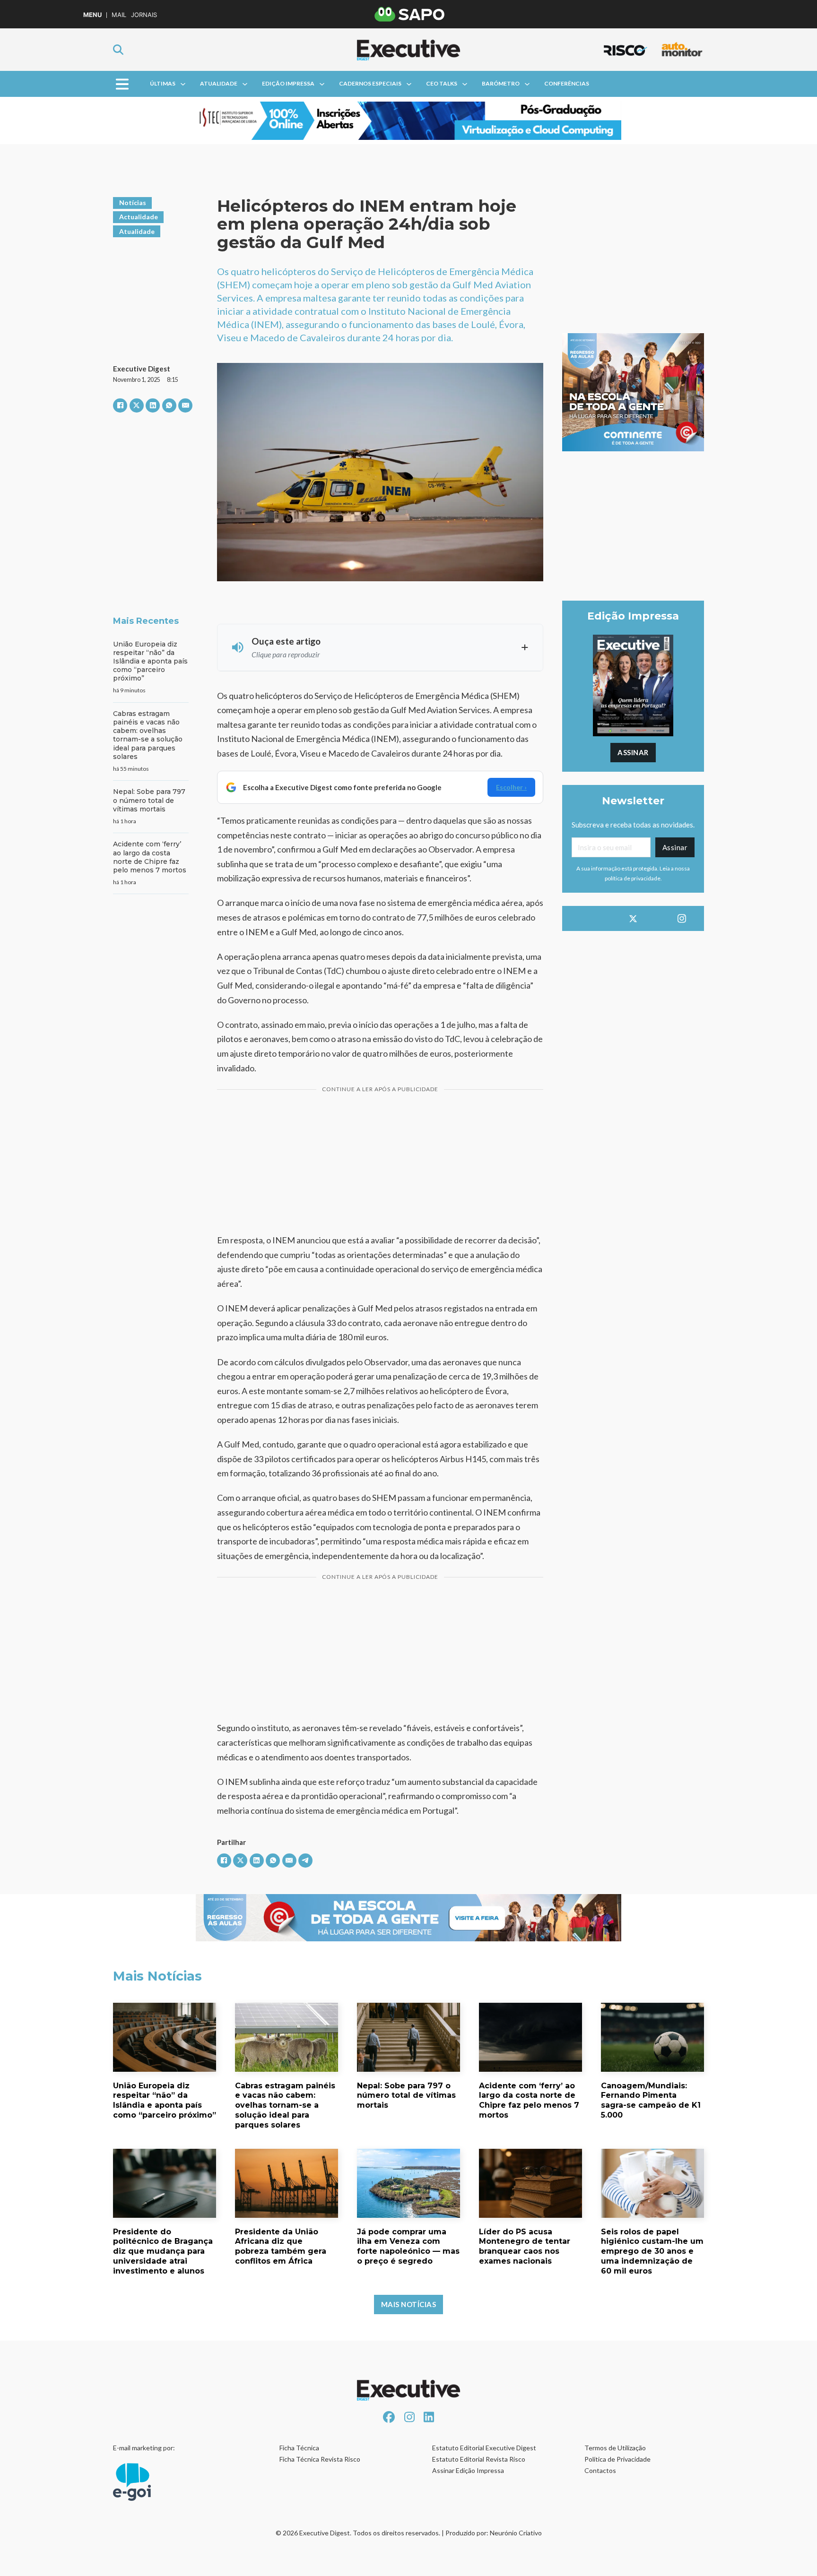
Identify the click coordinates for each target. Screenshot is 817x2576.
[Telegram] (305, 1861)
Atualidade (219, 83)
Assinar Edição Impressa (468, 2470)
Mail (119, 15)
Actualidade (139, 217)
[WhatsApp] (169, 405)
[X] (137, 405)
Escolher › (511, 787)
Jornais (144, 15)
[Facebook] (120, 405)
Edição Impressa (288, 83)
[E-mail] (185, 405)
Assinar (633, 752)
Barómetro (501, 83)
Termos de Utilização (615, 2448)
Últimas (163, 83)
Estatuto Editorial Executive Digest (484, 2448)
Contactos (600, 2470)
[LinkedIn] (153, 405)
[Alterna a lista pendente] (183, 84)
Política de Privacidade (617, 2459)
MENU (92, 15)
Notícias (133, 202)
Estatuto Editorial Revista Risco (479, 2459)
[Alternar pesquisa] (118, 50)
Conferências (567, 83)
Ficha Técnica (299, 2448)
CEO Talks (442, 83)
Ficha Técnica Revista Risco (320, 2459)
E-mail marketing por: (144, 2448)
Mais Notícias (409, 2304)
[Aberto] (122, 84)
